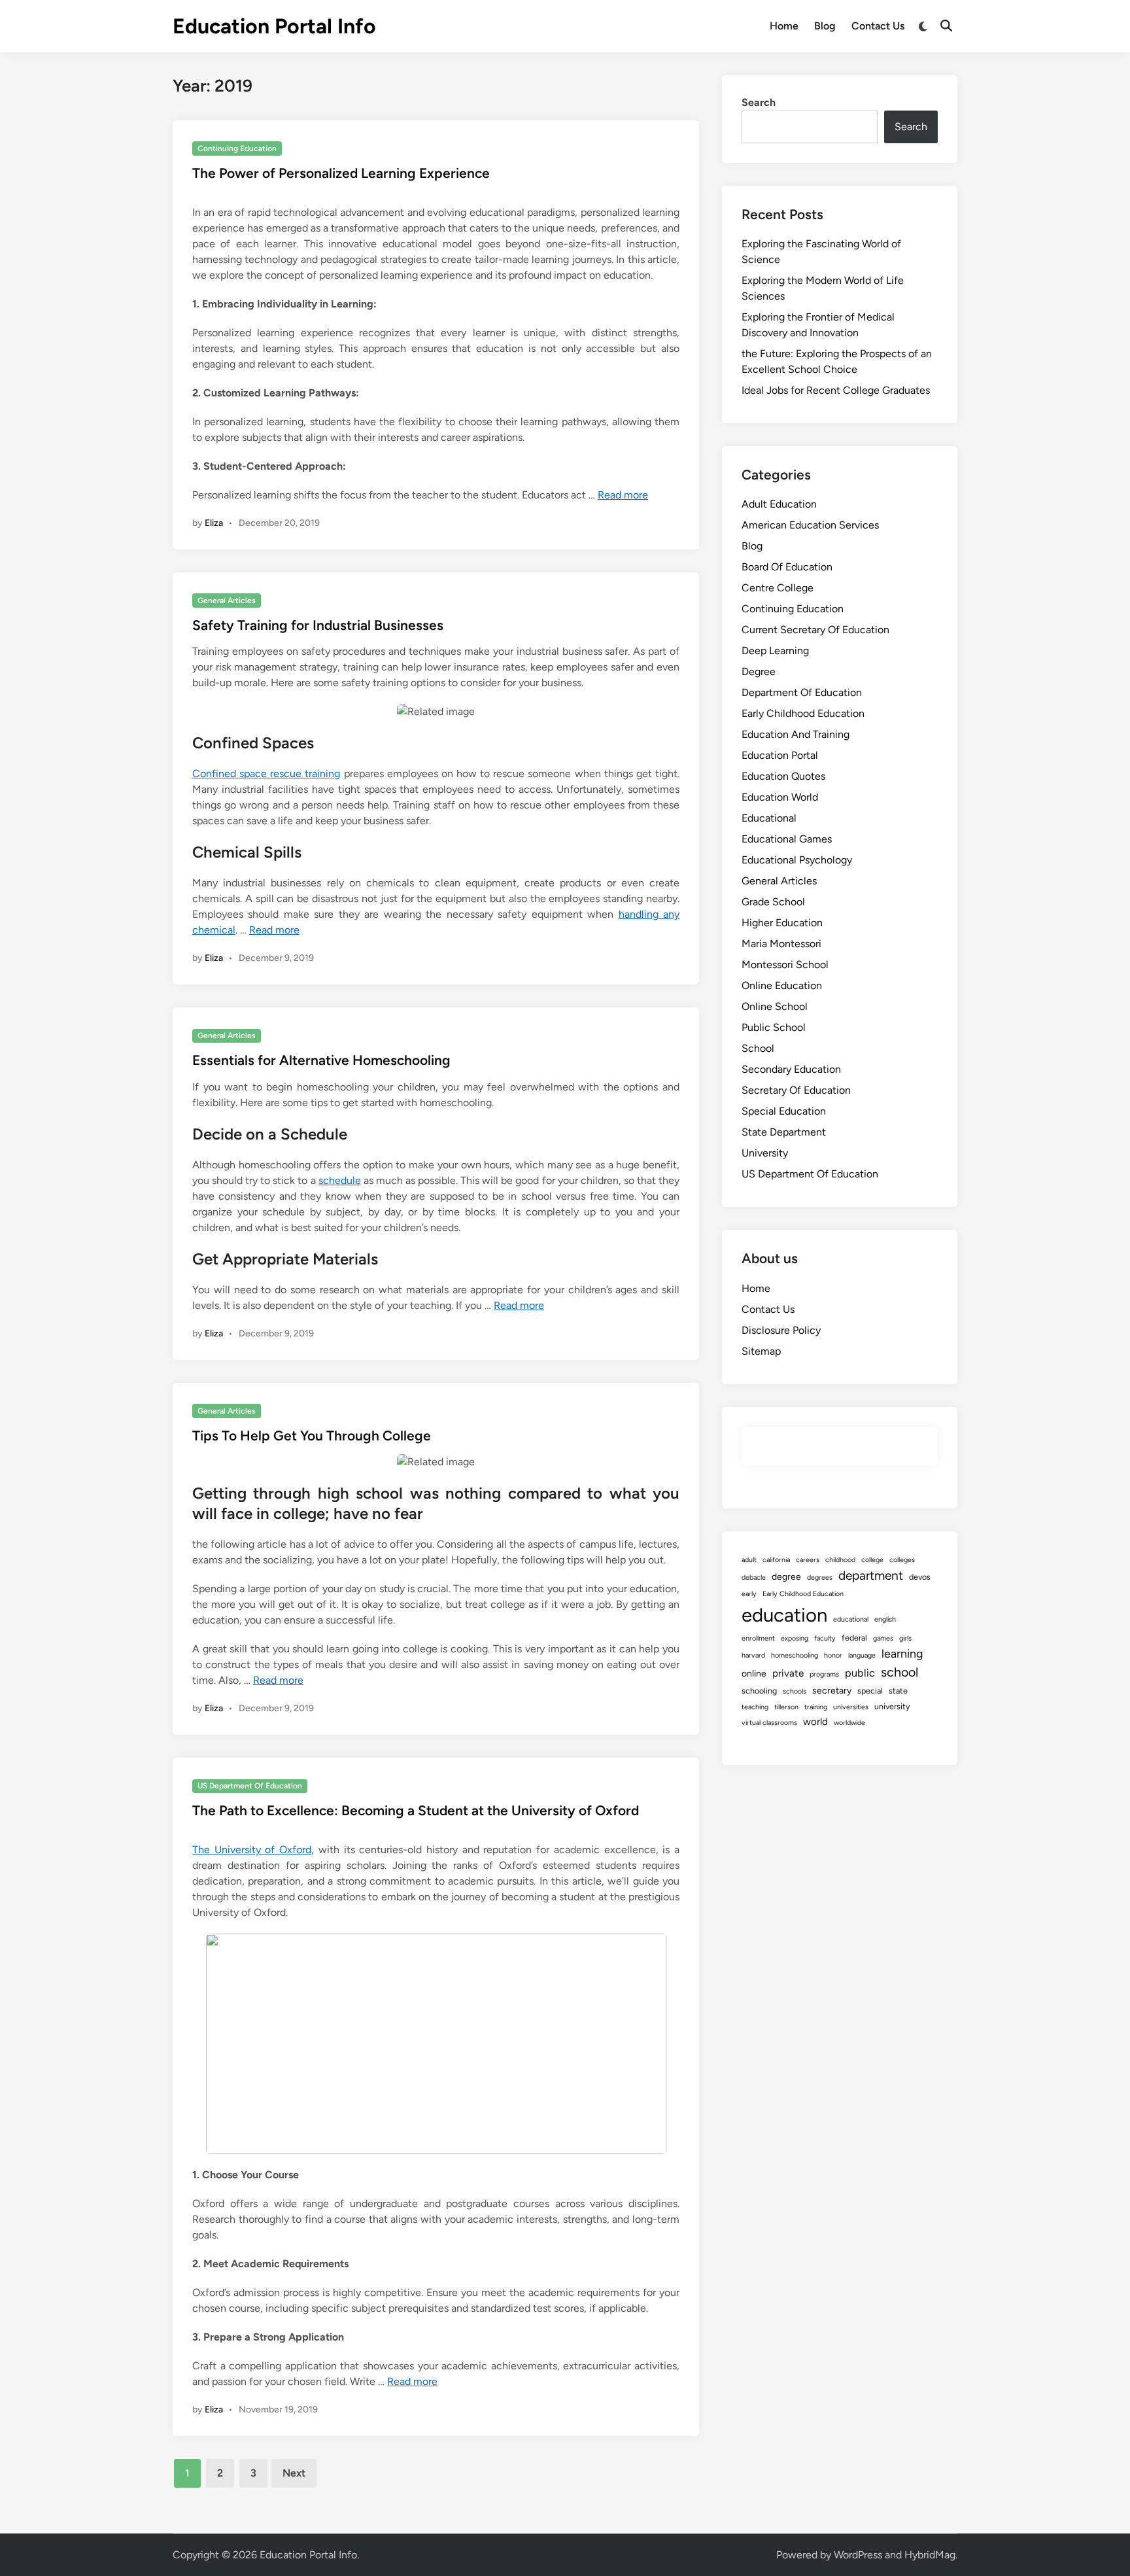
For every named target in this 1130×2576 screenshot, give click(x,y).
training (816, 1707)
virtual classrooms (769, 1723)
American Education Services (810, 525)
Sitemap (761, 1351)
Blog (825, 26)
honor (833, 1655)
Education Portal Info (274, 26)
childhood (840, 1560)
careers (808, 1560)
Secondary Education (791, 1069)
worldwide (849, 1723)
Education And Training (796, 734)
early (749, 1594)
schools (795, 1691)
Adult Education (779, 504)
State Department (784, 1132)
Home (784, 26)
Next (294, 2473)
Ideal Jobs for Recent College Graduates (836, 390)
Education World (780, 797)
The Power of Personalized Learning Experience (341, 173)
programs (824, 1674)
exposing (795, 1638)
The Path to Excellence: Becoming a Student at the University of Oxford (416, 1810)
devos (920, 1577)
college (872, 1560)
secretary (832, 1691)
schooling (759, 1691)
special (870, 1691)
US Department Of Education (250, 1786)
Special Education (784, 1111)
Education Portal (780, 755)
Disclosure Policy (781, 1330)
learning (902, 1653)
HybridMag (930, 2555)
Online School (775, 1006)
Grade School (773, 902)
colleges (902, 1560)
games (883, 1638)
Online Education (782, 985)
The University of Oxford (252, 1850)
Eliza (214, 523)
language (862, 1655)
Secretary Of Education (796, 1090)
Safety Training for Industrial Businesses (318, 625)
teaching (755, 1707)
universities (851, 1707)
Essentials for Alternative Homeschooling (321, 1060)
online (754, 1674)
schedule (340, 1180)
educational (851, 1619)
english (885, 1619)
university (892, 1706)
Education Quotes (783, 776)
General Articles (227, 600)
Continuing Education (237, 148)
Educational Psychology (797, 860)
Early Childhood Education (803, 713)
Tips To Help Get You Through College (312, 1436)
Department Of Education (802, 692)
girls (905, 1638)
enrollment (758, 1638)
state (898, 1691)
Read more (623, 495)
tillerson (786, 1707)
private (788, 1673)
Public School (774, 1027)
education (784, 1615)
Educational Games (787, 839)
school (899, 1672)
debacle (754, 1577)
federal (854, 1638)
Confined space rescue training (266, 774)
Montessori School (785, 965)
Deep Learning (775, 651)
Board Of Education (787, 567)
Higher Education (782, 923)
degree (786, 1577)
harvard (753, 1655)
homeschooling (795, 1655)
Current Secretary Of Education (815, 630)
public (860, 1673)
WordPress (858, 2555)
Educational (769, 818)
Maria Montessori (781, 944)
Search (759, 102)
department (871, 1575)
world (815, 1722)
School (758, 1048)
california (776, 1560)
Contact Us (878, 26)
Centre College (778, 588)
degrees (820, 1577)
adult (749, 1560)
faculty (825, 1638)
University (765, 1153)
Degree (759, 671)
